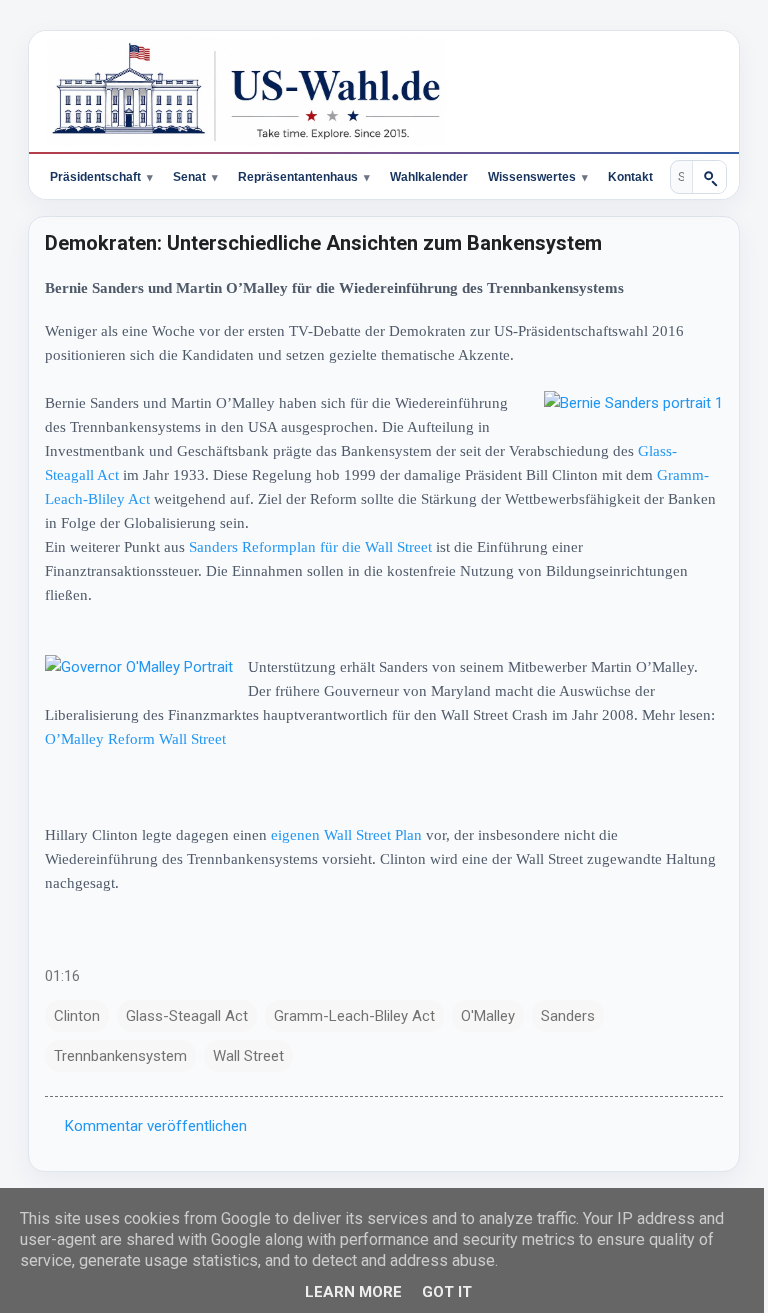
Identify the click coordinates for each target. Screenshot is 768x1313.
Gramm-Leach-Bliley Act (123, 499)
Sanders (568, 1016)
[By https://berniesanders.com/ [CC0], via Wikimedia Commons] (618, 403)
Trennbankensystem (120, 1056)
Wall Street (248, 1056)
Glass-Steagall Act (187, 1016)
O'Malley (488, 1016)
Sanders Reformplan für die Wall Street (310, 547)
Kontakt (630, 177)
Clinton (77, 1016)
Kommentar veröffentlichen (156, 1126)
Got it (439, 1292)
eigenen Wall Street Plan (346, 835)
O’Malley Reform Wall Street (173, 739)
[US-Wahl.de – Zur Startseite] (384, 92)
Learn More (345, 1292)
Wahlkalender (429, 177)
